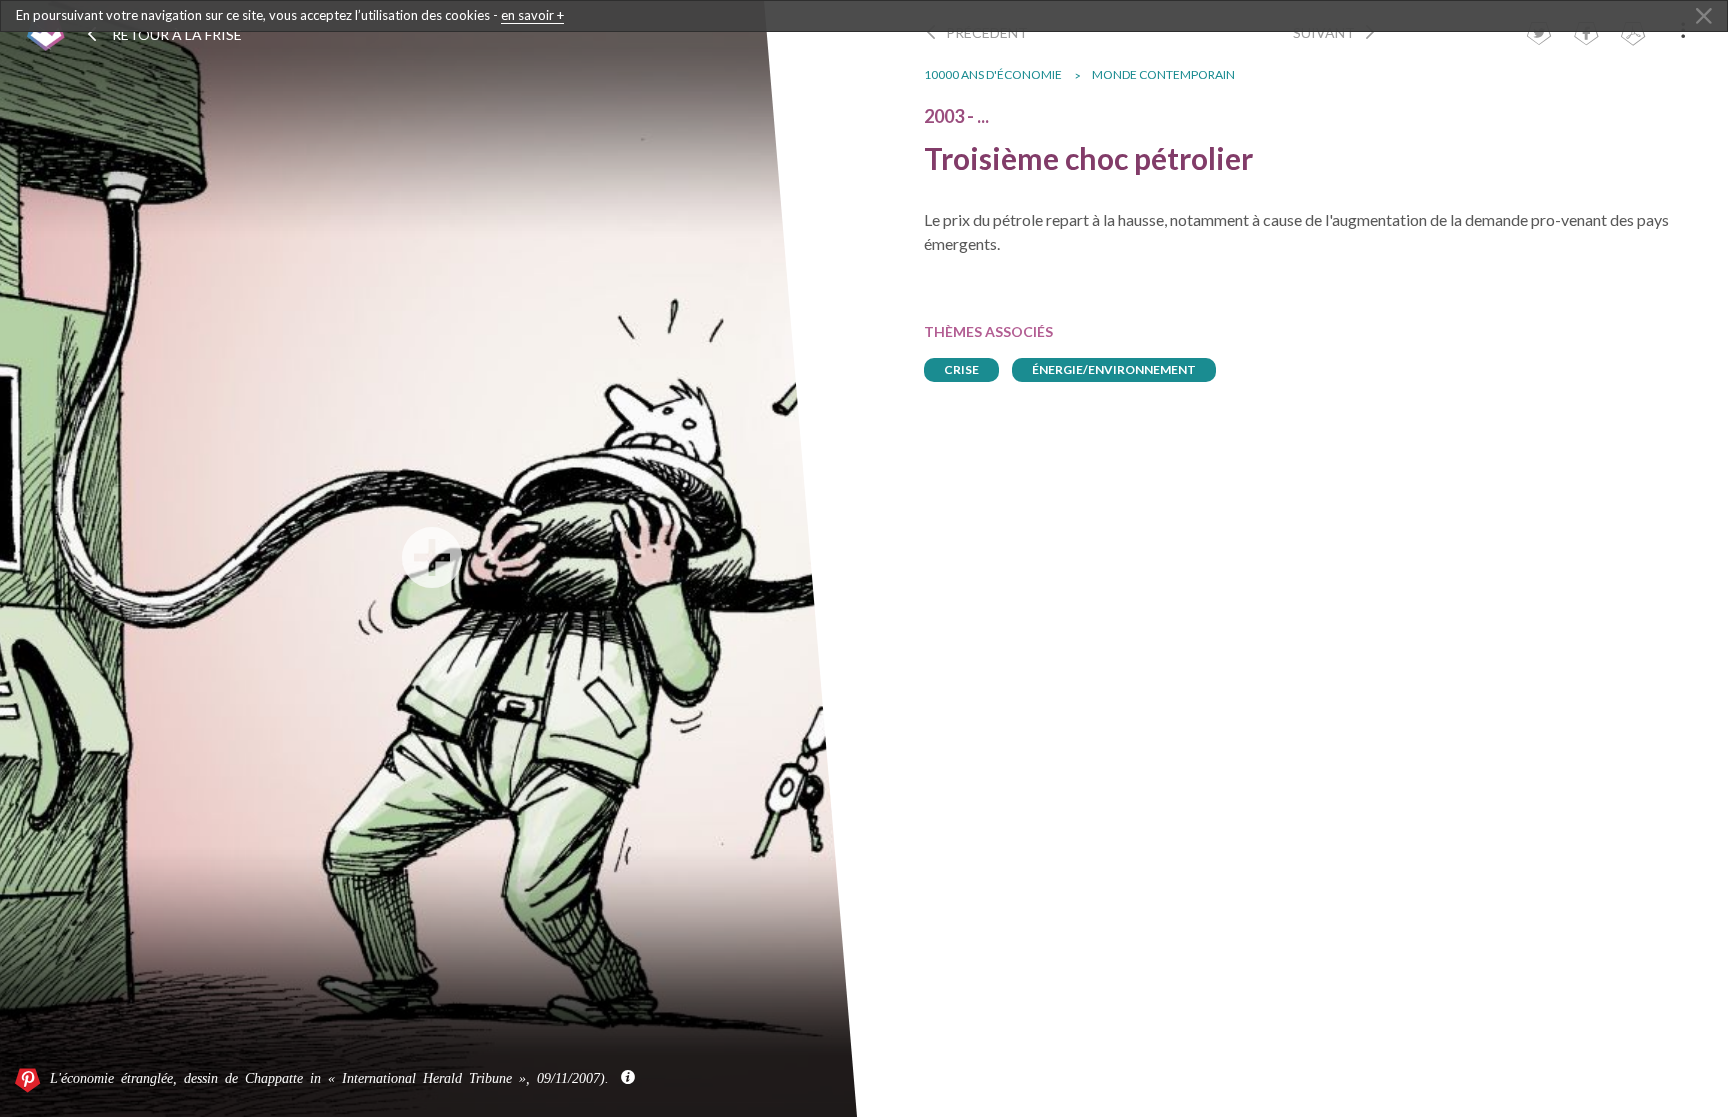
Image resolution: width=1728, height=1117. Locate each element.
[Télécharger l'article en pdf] (1633, 35)
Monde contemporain (1163, 74)
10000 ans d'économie (993, 74)
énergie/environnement (1114, 369)
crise (961, 369)
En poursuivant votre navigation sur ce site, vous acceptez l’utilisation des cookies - (290, 15)
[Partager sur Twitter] (1539, 35)
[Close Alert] (1704, 17)
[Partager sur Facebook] (1586, 35)
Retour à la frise (175, 34)
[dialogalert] (864, 16)
